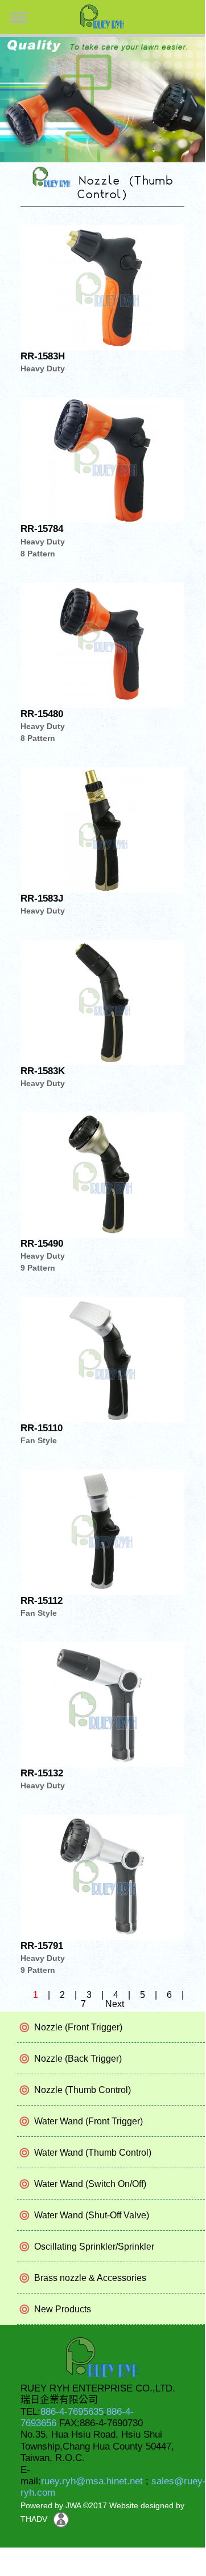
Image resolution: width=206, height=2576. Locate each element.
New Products (63, 2309)
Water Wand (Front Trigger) (88, 2121)
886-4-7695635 (72, 2412)
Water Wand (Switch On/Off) (90, 2184)
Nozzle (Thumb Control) (83, 2090)
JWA (72, 2505)
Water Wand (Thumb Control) (93, 2153)
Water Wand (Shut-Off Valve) (92, 2215)
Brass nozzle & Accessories (90, 2278)
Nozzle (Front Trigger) (78, 2027)
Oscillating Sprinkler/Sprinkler (94, 2247)
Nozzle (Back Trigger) (78, 2059)
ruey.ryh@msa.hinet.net (92, 2481)
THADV (34, 2519)
